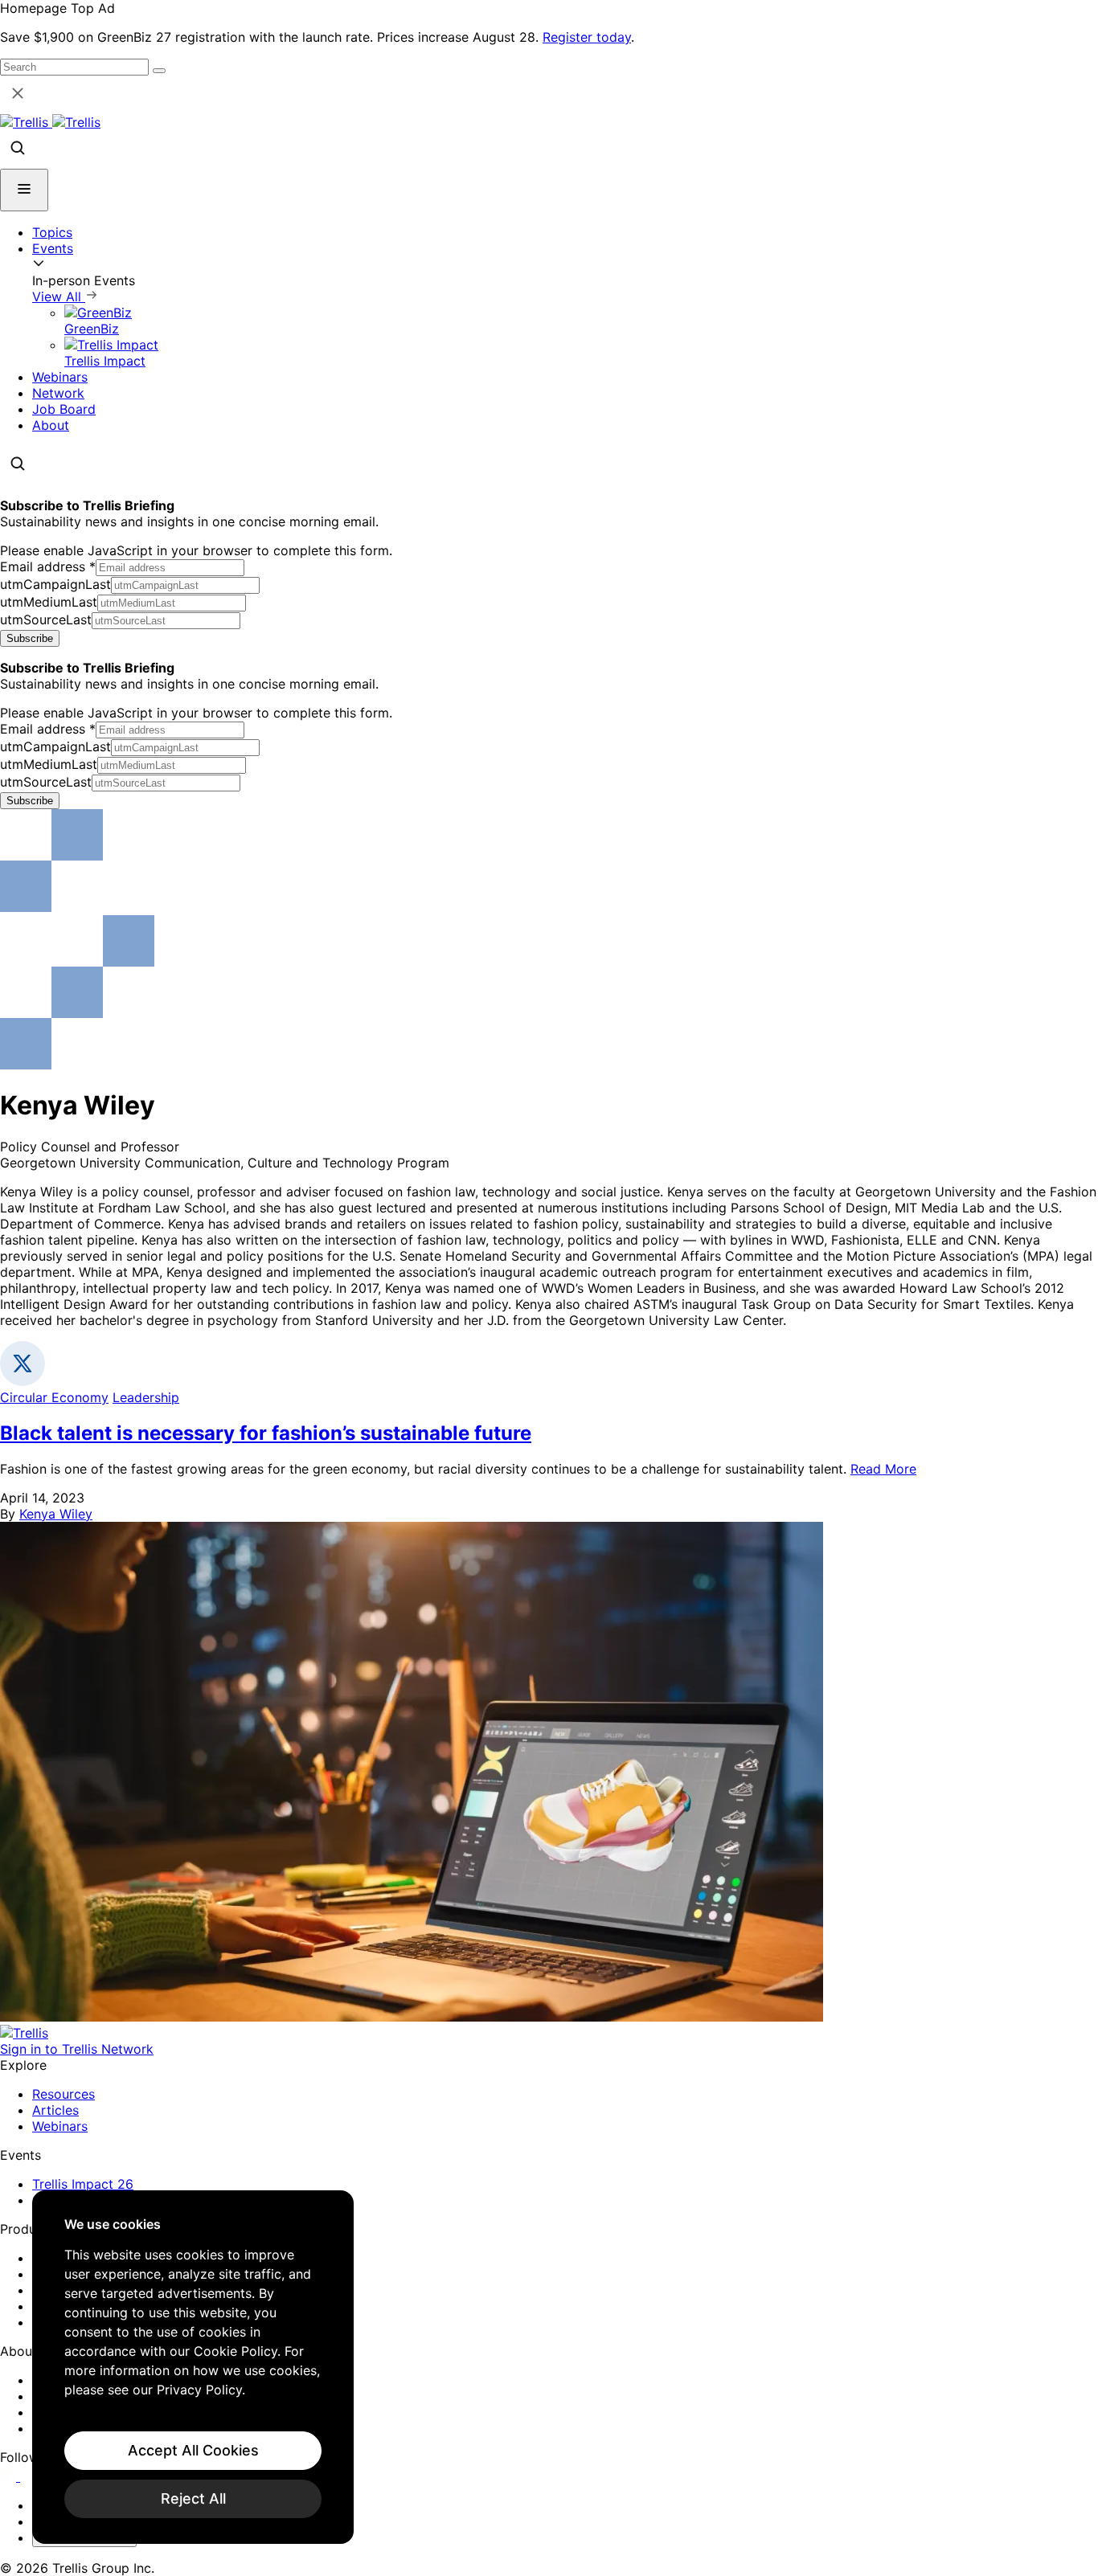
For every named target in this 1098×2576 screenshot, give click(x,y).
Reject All (193, 2498)
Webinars (60, 377)
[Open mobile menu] (24, 190)
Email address (48, 566)
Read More (883, 1469)
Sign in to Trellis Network (77, 2049)
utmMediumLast (49, 602)
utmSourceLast (46, 619)
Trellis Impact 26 (83, 2184)
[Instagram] (30, 2476)
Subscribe (30, 638)
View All (59, 296)
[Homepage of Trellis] (24, 2033)
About (51, 425)
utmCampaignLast (55, 584)
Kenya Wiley (56, 1514)
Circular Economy (54, 1397)
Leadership (146, 1397)
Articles (55, 2110)
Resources (64, 2094)
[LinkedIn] (10, 2476)
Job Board (64, 409)
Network (58, 393)
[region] (193, 2367)
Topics (52, 232)
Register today (587, 37)
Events (53, 248)
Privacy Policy (199, 2390)
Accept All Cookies (193, 2450)
